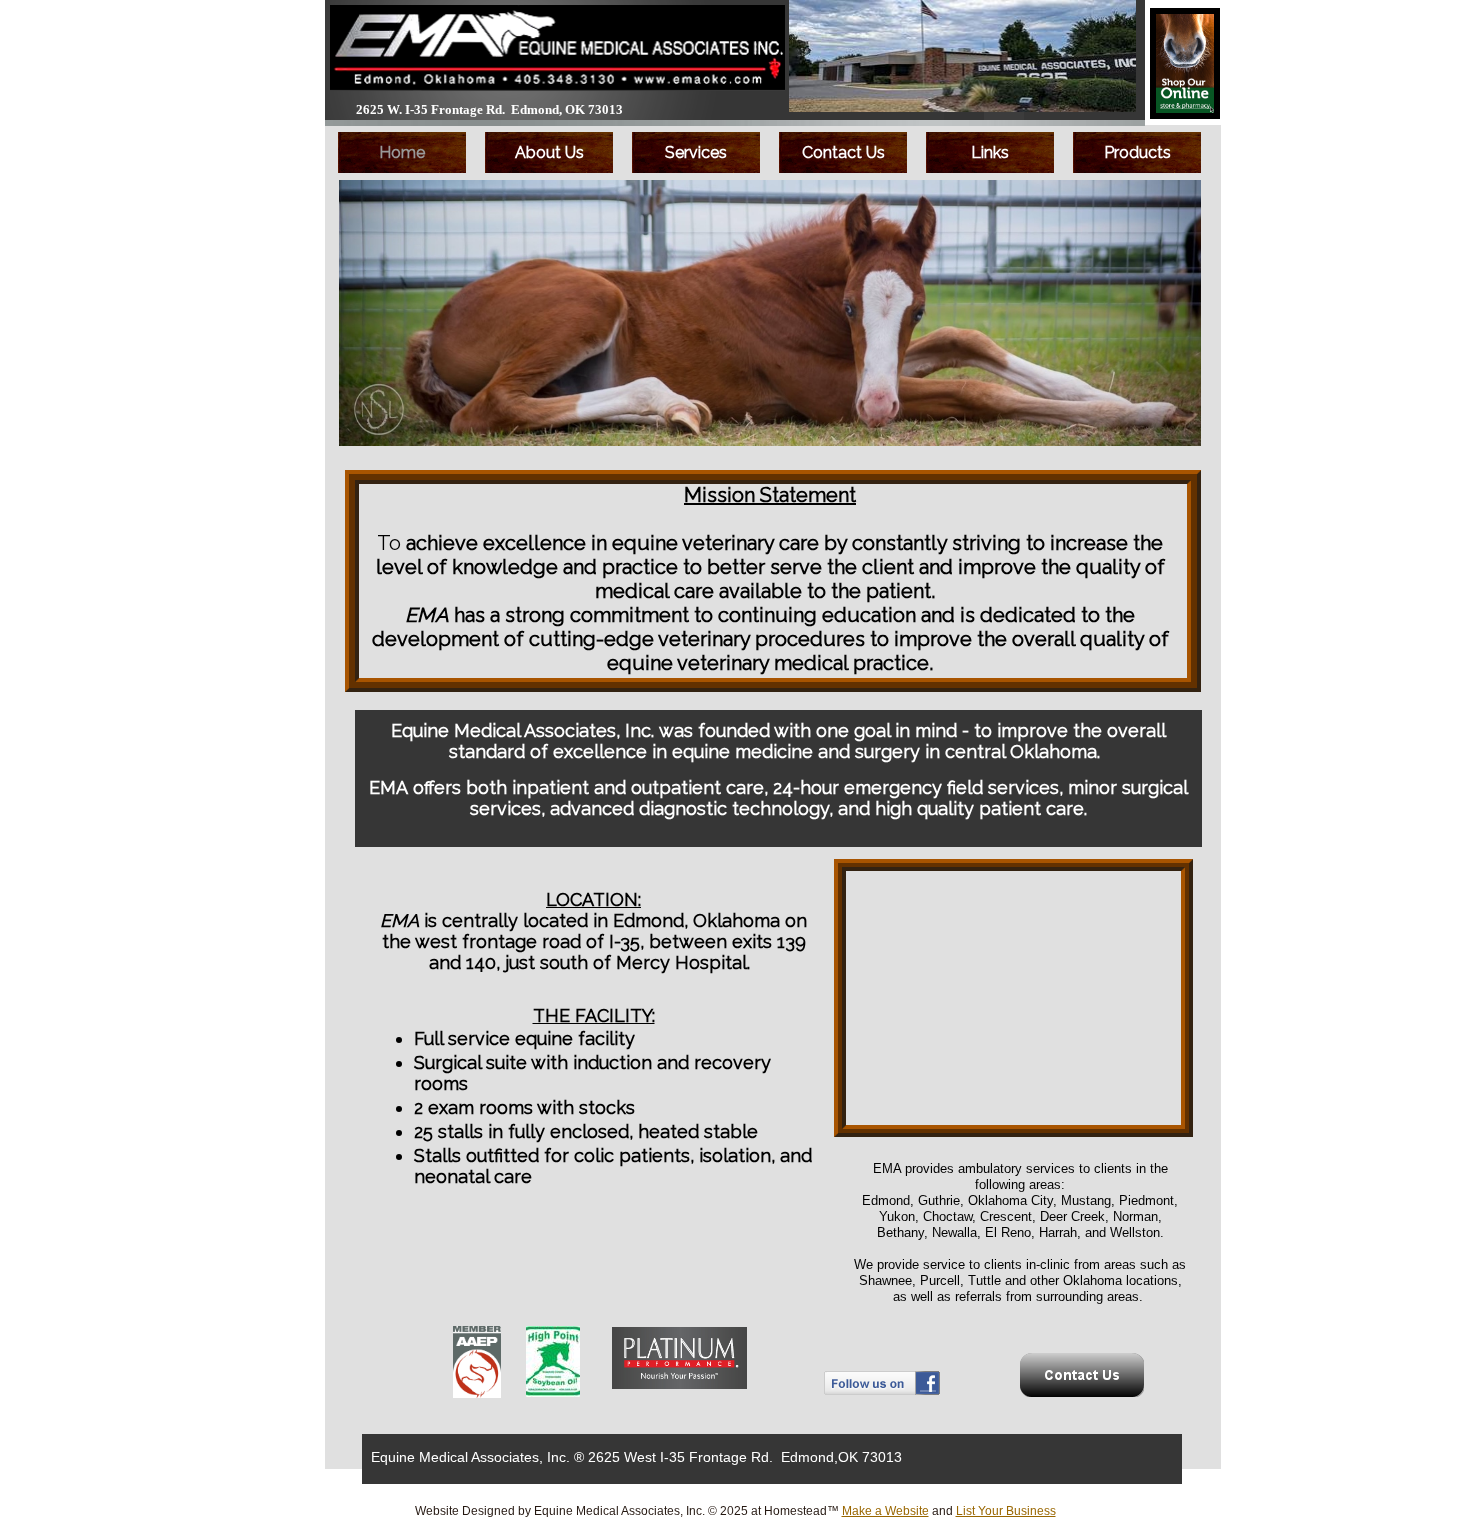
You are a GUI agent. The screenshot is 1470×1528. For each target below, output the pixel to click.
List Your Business (1006, 1511)
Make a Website (885, 1511)
